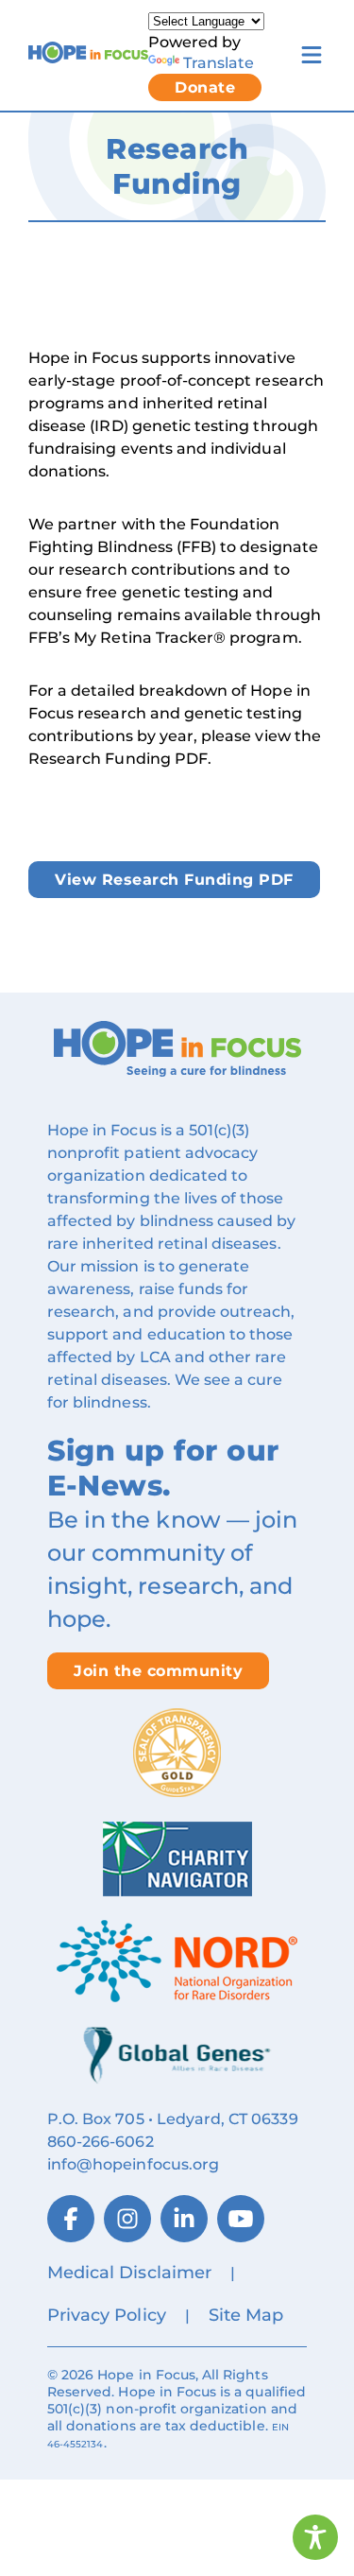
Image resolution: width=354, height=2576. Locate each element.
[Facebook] (71, 2219)
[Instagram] (127, 2219)
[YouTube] (241, 2219)
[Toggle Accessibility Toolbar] (315, 2537)
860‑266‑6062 (101, 2142)
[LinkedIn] (184, 2219)
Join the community (158, 1671)
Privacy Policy (107, 2315)
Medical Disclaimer (129, 2273)
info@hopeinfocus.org (133, 2164)
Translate (219, 62)
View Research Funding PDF (174, 880)
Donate (205, 87)
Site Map (246, 2315)
